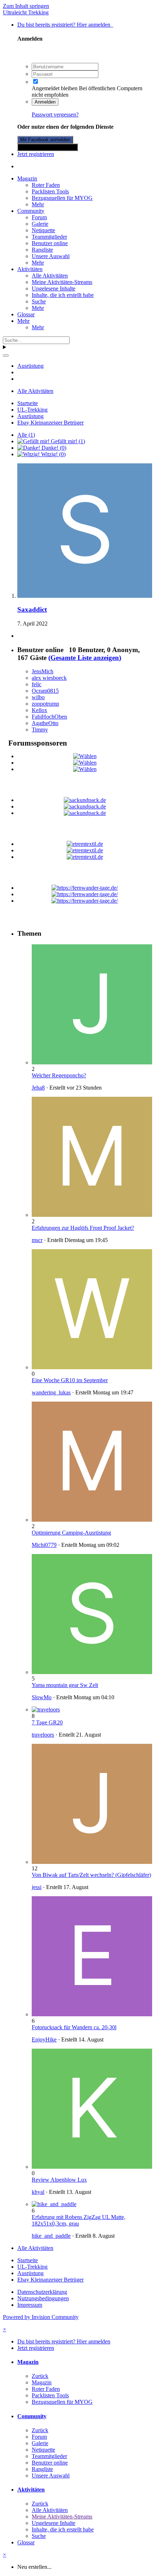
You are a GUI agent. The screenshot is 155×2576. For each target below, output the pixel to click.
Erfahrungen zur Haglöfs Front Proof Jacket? (83, 1228)
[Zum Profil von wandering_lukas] (92, 1367)
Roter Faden (46, 185)
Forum (39, 217)
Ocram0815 (45, 691)
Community (31, 211)
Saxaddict (32, 609)
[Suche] (6, 356)
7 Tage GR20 (47, 1722)
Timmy (40, 730)
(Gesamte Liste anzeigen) (85, 658)
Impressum (30, 2305)
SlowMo (42, 1697)
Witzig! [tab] (53, 454)
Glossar (26, 314)
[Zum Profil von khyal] (92, 2167)
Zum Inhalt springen (26, 6)
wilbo (38, 697)
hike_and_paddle (51, 2236)
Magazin (27, 178)
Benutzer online (50, 243)
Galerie (40, 224)
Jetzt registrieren (36, 154)
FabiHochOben (49, 717)
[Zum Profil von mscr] (92, 1215)
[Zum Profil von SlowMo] (92, 1672)
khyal (38, 2192)
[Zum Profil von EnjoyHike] (92, 2014)
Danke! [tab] (53, 448)
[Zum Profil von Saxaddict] (85, 596)
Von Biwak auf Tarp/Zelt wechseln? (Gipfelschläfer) (91, 1875)
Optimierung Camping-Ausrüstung (71, 1533)
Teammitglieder (49, 237)
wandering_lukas (51, 1392)
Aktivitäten (30, 269)
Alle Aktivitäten (50, 276)
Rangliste (42, 250)
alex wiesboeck (49, 678)
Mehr (38, 204)
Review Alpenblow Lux (59, 2180)
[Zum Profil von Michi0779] (92, 1520)
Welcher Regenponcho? (59, 1075)
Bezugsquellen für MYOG (62, 198)
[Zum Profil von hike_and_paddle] (54, 2204)
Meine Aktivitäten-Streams (62, 282)
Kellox (39, 710)
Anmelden (45, 102)
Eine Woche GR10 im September (70, 1380)
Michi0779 (44, 1545)
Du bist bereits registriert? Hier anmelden (65, 25)
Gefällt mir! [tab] (67, 441)
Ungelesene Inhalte (54, 288)
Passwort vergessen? (55, 114)
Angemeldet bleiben (55, 88)
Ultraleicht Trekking (26, 12)
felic (37, 684)
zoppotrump (45, 704)
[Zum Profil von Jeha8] (92, 1062)
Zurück (40, 2376)
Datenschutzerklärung (42, 2292)
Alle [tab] (26, 435)
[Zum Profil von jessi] (92, 1862)
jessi (37, 1887)
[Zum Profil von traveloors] (46, 1709)
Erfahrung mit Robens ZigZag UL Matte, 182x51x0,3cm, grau (79, 2220)
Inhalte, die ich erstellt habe (63, 295)
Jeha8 (38, 1088)
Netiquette (43, 230)
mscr (37, 1240)
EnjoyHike (44, 2039)
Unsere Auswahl (51, 256)
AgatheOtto (45, 723)
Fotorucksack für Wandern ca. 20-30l (74, 2027)
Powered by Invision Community (41, 2317)
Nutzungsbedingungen (43, 2298)
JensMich (43, 671)
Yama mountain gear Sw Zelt (65, 1685)
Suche (39, 301)
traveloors (43, 1735)
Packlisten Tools (50, 191)
